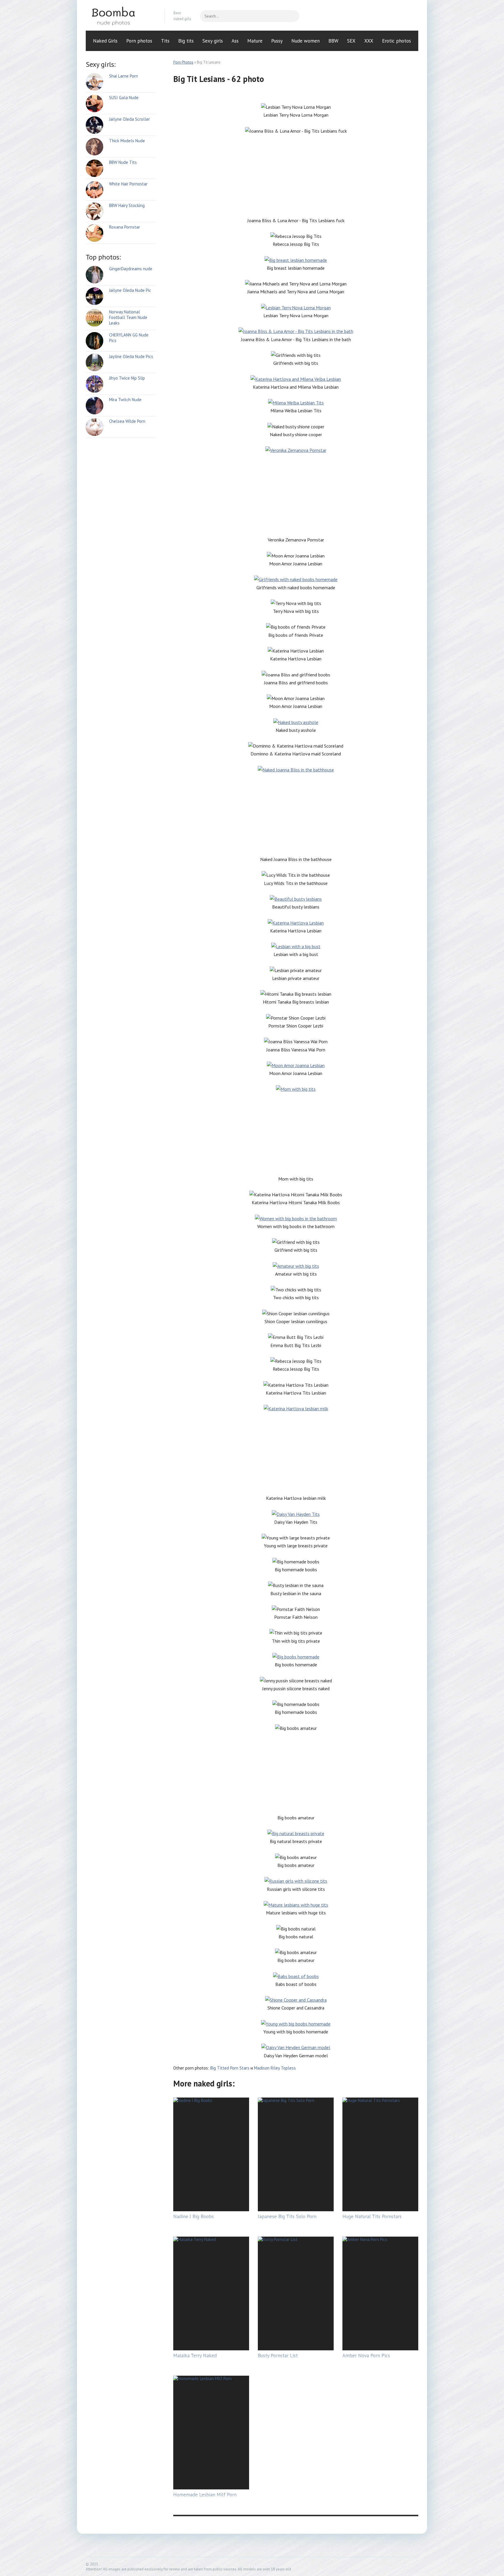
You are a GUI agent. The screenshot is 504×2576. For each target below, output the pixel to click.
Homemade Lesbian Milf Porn (205, 2495)
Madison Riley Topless (275, 2068)
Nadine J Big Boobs (194, 2216)
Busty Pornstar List (278, 2356)
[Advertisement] (296, 176)
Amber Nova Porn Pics (366, 2356)
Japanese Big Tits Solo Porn (287, 2216)
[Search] (292, 16)
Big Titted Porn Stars (230, 2068)
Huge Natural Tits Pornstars (372, 2216)
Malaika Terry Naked (195, 2356)
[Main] (121, 16)
